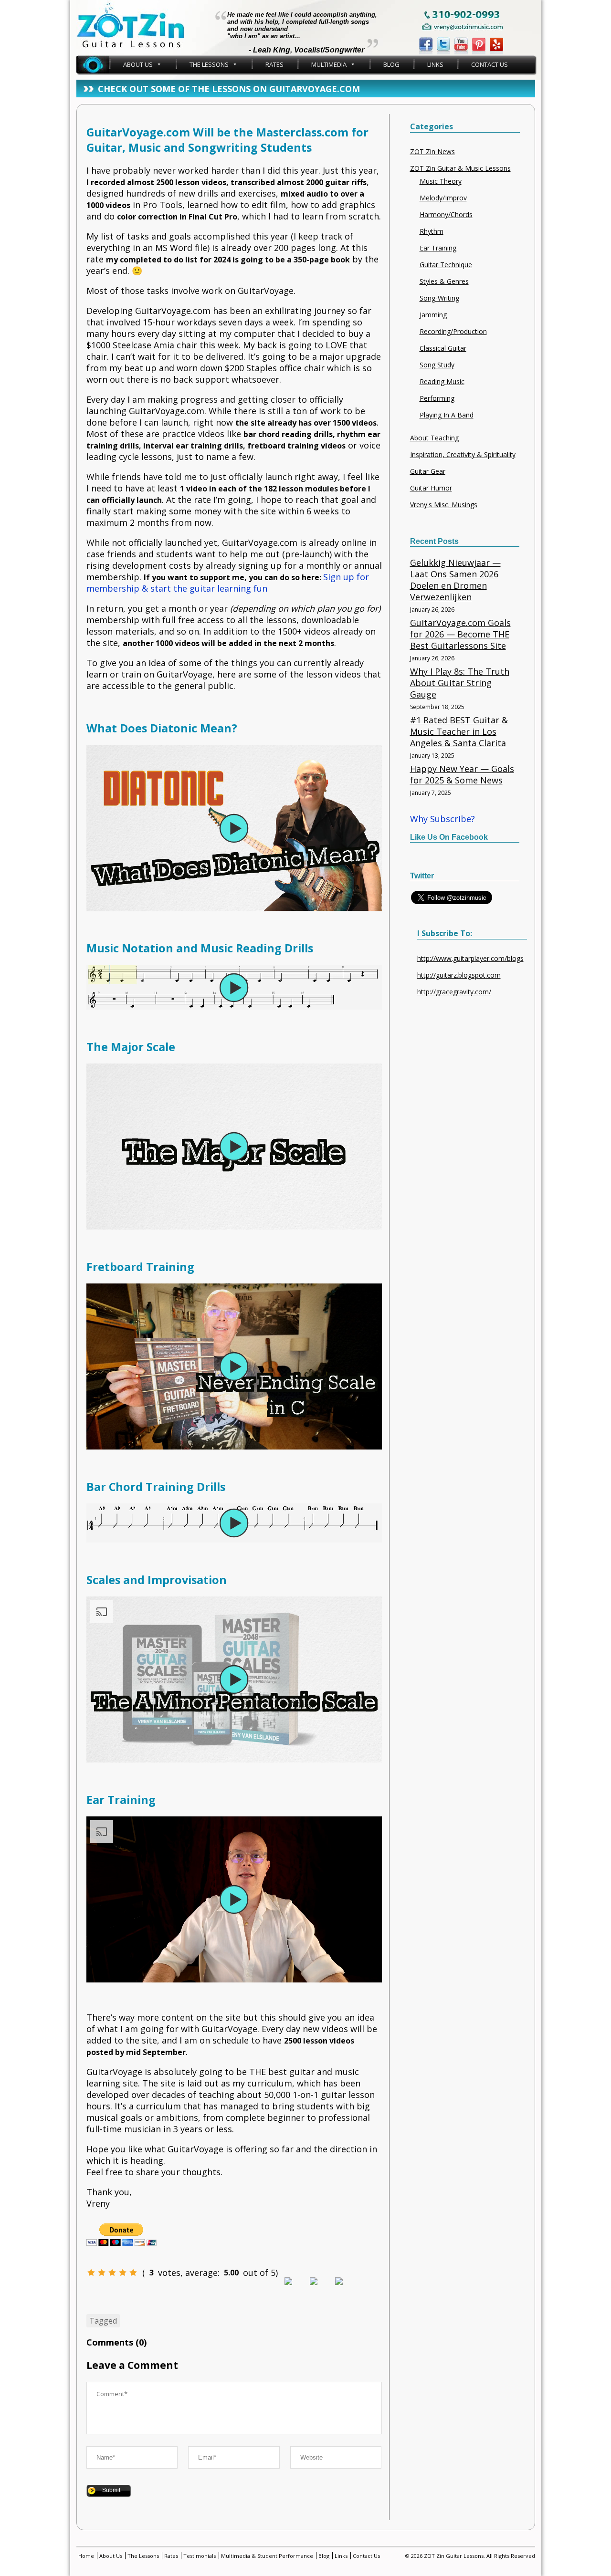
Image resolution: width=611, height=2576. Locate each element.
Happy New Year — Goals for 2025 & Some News (462, 774)
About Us (138, 64)
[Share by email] (347, 2289)
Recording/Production (453, 331)
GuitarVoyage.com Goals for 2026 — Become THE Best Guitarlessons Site (460, 634)
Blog (391, 64)
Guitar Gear (428, 471)
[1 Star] (91, 2273)
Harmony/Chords (446, 214)
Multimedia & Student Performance (267, 2556)
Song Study (437, 365)
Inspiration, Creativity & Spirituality (463, 454)
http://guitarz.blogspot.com (459, 975)
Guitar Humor (431, 488)
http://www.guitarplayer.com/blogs (470, 958)
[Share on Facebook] (296, 2289)
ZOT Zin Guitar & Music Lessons (460, 168)
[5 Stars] (133, 2273)
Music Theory (441, 181)
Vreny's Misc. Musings (444, 505)
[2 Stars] (102, 2273)
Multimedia (329, 64)
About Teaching (434, 438)
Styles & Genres (444, 281)
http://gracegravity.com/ (454, 992)
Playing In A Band (447, 415)
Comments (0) (116, 2342)
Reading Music (442, 381)
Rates (274, 64)
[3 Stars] (112, 2273)
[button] (234, 828)
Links (435, 64)
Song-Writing (439, 298)
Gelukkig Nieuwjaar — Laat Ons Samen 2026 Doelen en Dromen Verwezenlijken (455, 580)
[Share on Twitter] (321, 2289)
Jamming (433, 315)
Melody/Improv (443, 198)
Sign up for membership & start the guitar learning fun (228, 583)
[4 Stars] (123, 2273)
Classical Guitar (443, 348)
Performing (437, 398)
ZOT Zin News (432, 151)
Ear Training (438, 248)
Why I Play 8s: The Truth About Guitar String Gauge (460, 683)
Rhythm (432, 231)
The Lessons (209, 64)
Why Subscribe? (442, 819)
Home (93, 64)
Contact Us (490, 64)
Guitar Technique (446, 265)
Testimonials (200, 2556)
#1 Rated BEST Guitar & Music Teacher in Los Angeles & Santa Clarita (459, 731)
